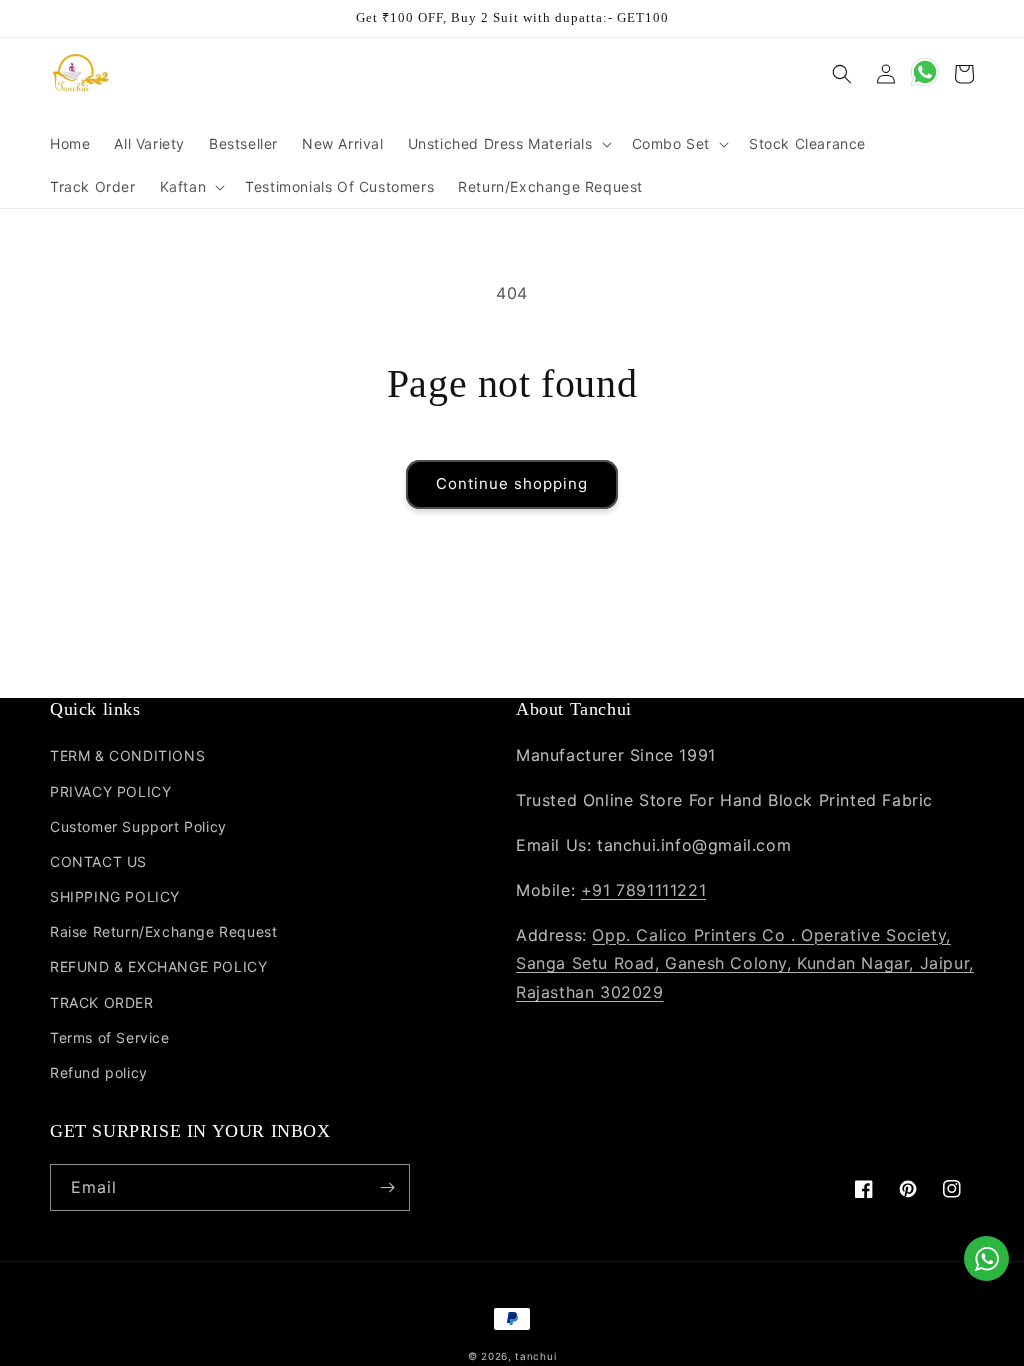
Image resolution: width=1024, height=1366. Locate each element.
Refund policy (99, 1072)
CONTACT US (98, 861)
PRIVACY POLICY (110, 791)
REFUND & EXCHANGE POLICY (158, 966)
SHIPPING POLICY (115, 896)
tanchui (535, 1356)
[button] (508, 144)
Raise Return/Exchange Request (163, 931)
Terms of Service (110, 1037)
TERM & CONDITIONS (127, 755)
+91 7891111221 (643, 890)
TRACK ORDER (102, 1002)
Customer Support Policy (138, 826)
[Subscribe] (387, 1187)
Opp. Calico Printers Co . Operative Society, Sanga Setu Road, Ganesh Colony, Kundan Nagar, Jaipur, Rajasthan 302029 (745, 964)
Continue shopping (512, 483)
